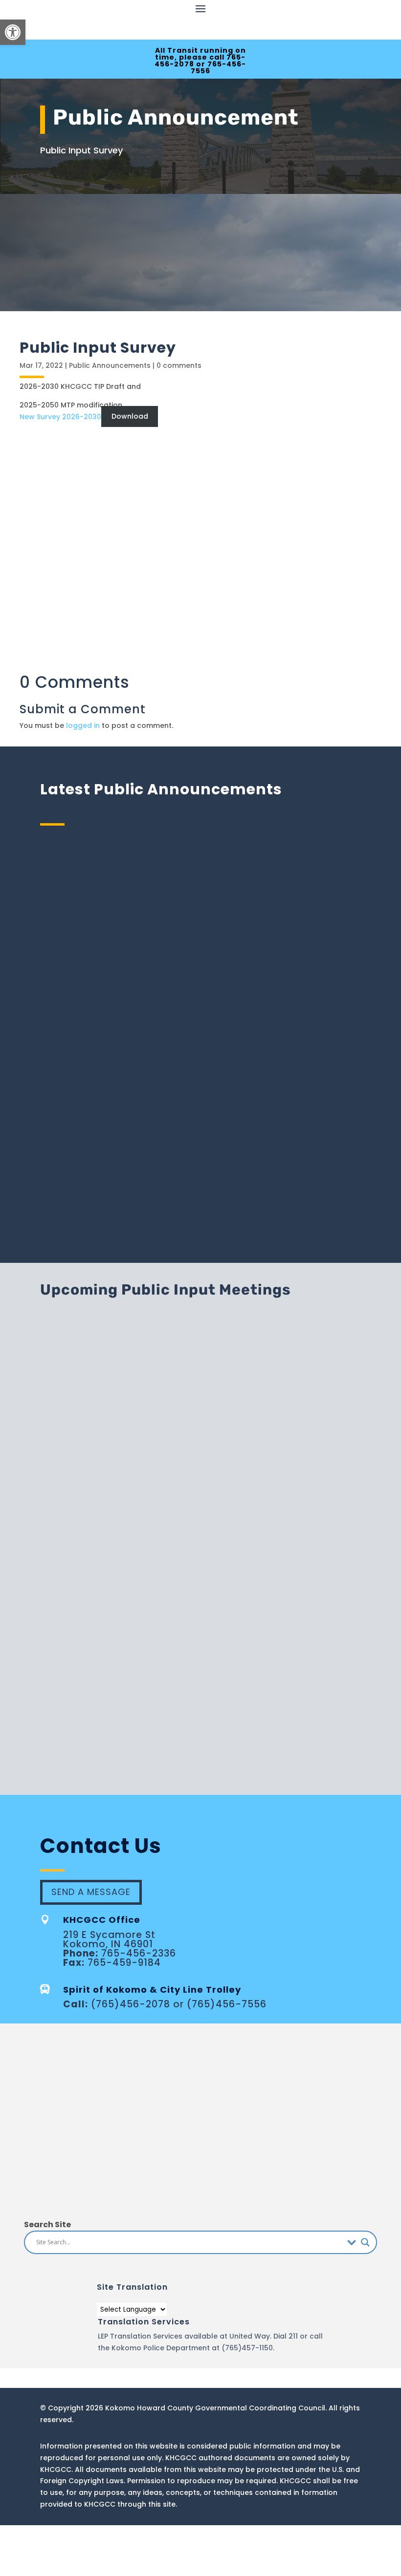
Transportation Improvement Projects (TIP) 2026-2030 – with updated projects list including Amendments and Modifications (200, 1124)
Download (130, 417)
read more (201, 929)
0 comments (179, 365)
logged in (83, 725)
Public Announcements (110, 365)
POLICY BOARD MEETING (189, 1490)
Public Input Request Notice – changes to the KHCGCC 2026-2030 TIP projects (201, 887)
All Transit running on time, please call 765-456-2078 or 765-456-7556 (200, 61)
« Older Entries (66, 1222)
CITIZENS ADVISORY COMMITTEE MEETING (206, 1613)
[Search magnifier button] (365, 2242)
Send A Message (91, 1892)
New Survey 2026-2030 (60, 417)
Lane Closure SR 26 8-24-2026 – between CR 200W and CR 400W (201, 1002)
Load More (200, 1741)
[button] (13, 32)
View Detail (328, 1366)
